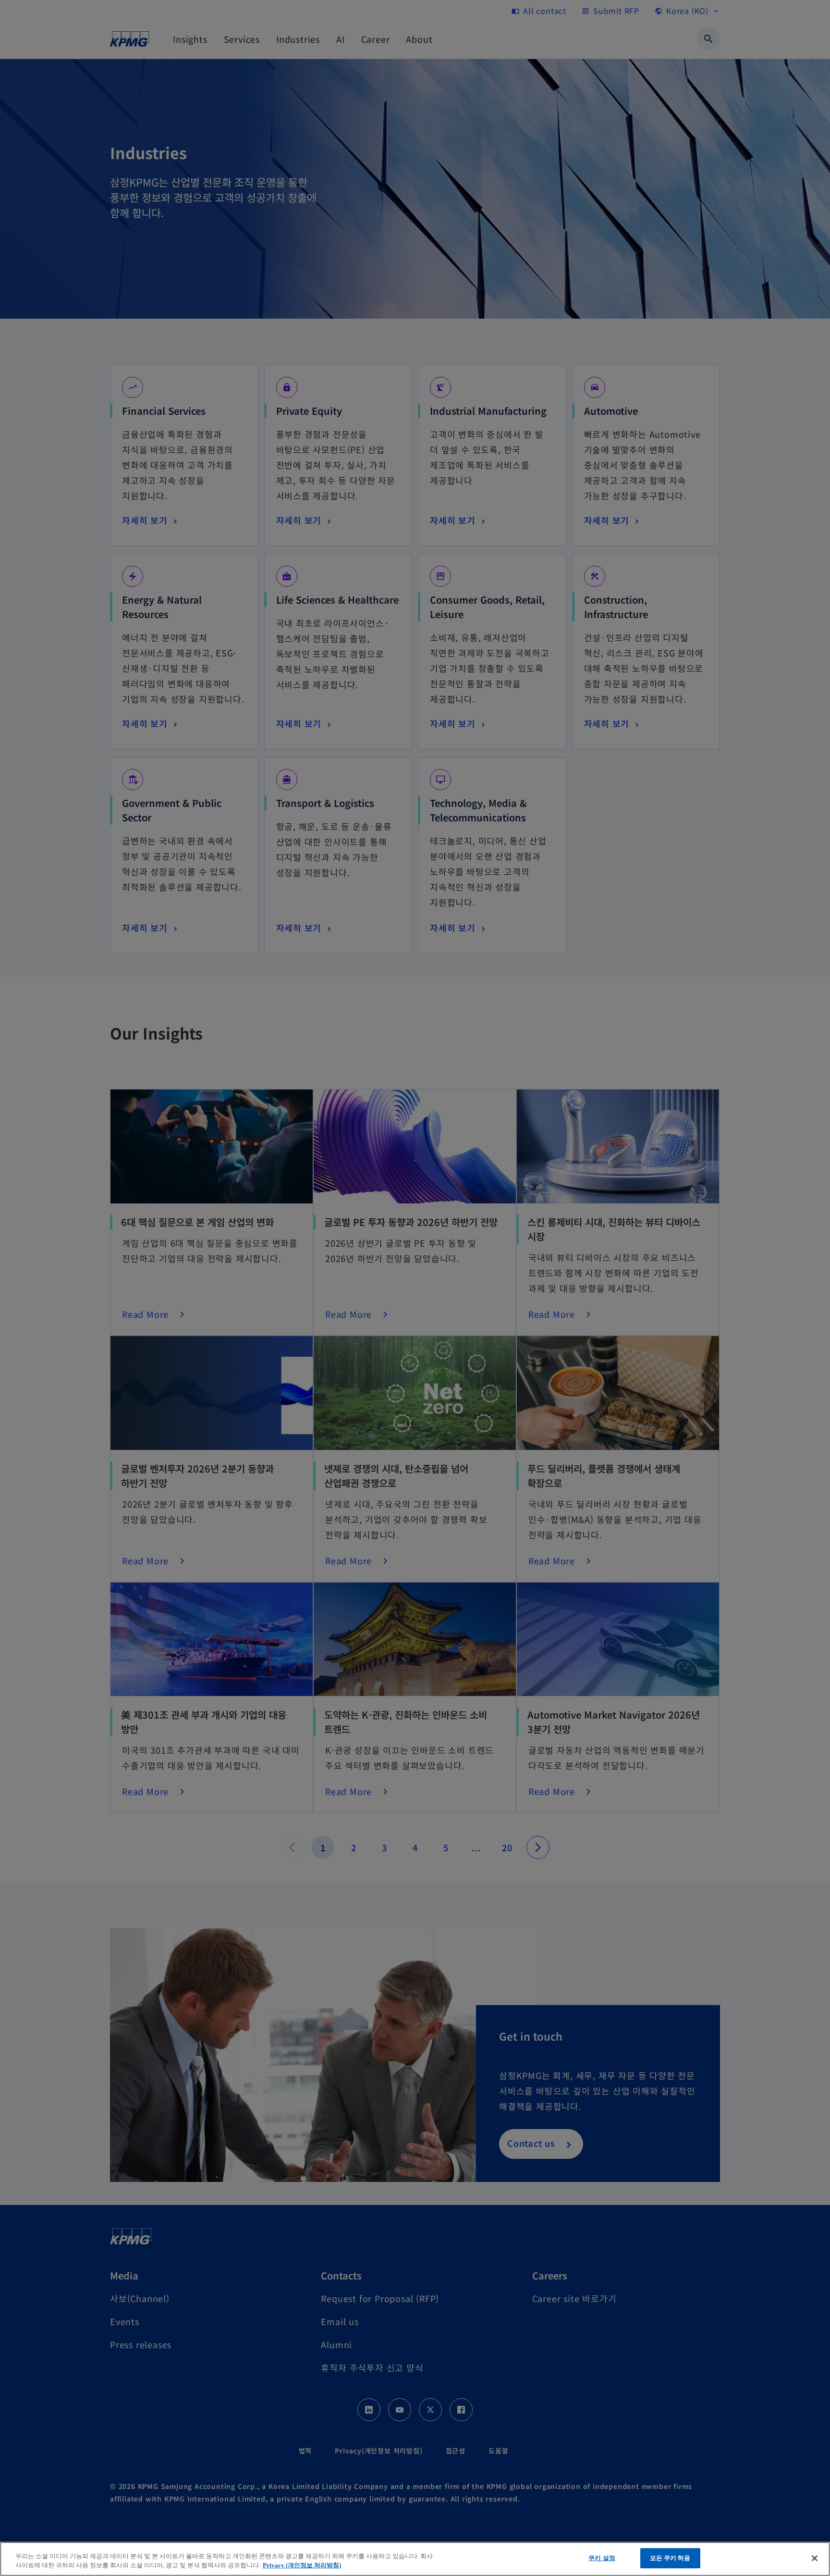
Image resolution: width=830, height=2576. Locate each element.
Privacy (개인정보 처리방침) (302, 2566)
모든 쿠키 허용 (670, 2558)
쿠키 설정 (602, 2558)
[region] (415, 2559)
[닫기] (815, 2558)
